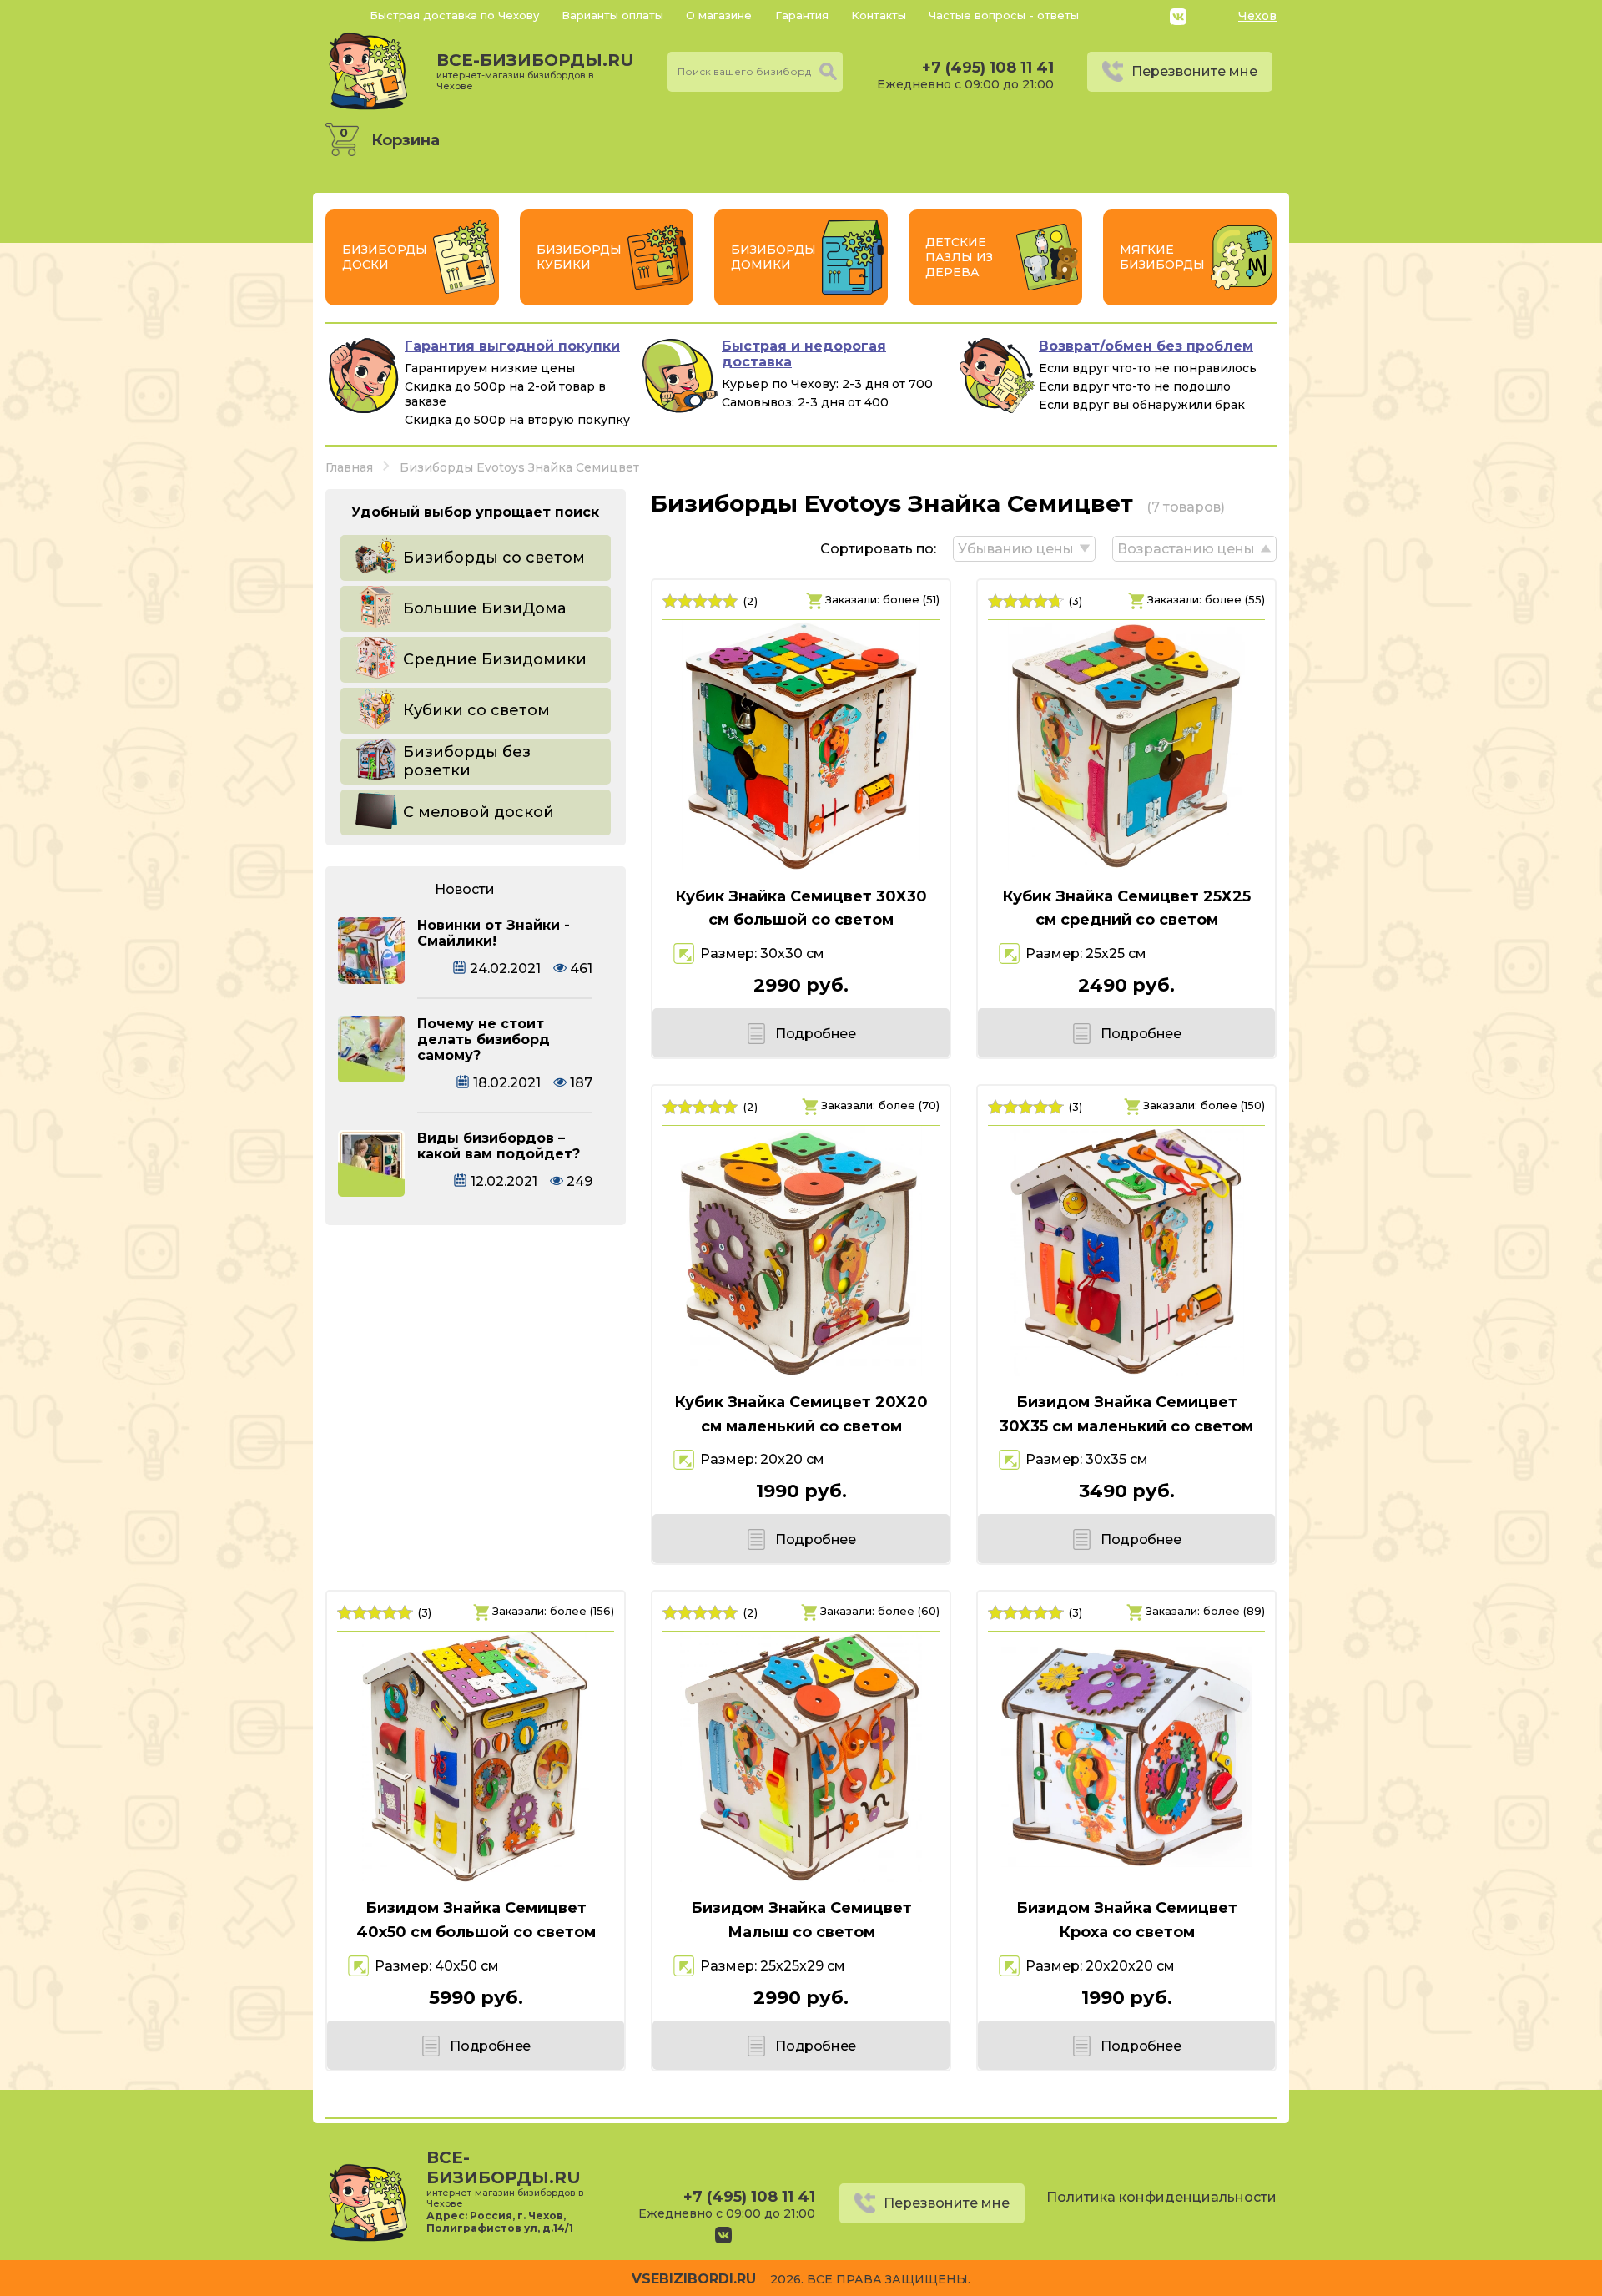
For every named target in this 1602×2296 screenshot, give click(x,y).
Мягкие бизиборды (1162, 257)
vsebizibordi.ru (694, 2279)
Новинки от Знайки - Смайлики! (494, 933)
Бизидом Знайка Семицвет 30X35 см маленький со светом (1126, 1414)
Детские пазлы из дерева (959, 257)
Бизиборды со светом (494, 558)
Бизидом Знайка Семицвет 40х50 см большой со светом (476, 1920)
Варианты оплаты (612, 15)
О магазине (719, 15)
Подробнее (815, 1034)
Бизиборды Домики (773, 257)
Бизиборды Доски (385, 257)
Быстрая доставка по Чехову (454, 15)
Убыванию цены (1016, 549)
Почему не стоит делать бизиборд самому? (484, 1040)
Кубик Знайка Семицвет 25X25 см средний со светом (1126, 908)
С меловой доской (479, 812)
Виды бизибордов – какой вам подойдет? (499, 1146)
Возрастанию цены (1186, 549)
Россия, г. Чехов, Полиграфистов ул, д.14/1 (500, 2222)
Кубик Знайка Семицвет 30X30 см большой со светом (801, 908)
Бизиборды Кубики (579, 257)
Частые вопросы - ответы (1004, 15)
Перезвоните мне (1194, 71)
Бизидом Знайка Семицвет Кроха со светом (1127, 1920)
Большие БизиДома (484, 608)
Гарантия (802, 15)
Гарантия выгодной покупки (512, 346)
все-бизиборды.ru (535, 71)
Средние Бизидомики (495, 659)
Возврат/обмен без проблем (1146, 346)
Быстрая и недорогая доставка (804, 354)
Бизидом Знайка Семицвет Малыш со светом (801, 1920)
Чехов (1257, 16)
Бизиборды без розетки (467, 761)
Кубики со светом (476, 710)
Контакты (879, 15)
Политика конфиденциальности (1161, 2197)
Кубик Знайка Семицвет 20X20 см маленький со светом (801, 1414)
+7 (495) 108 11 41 (988, 68)
